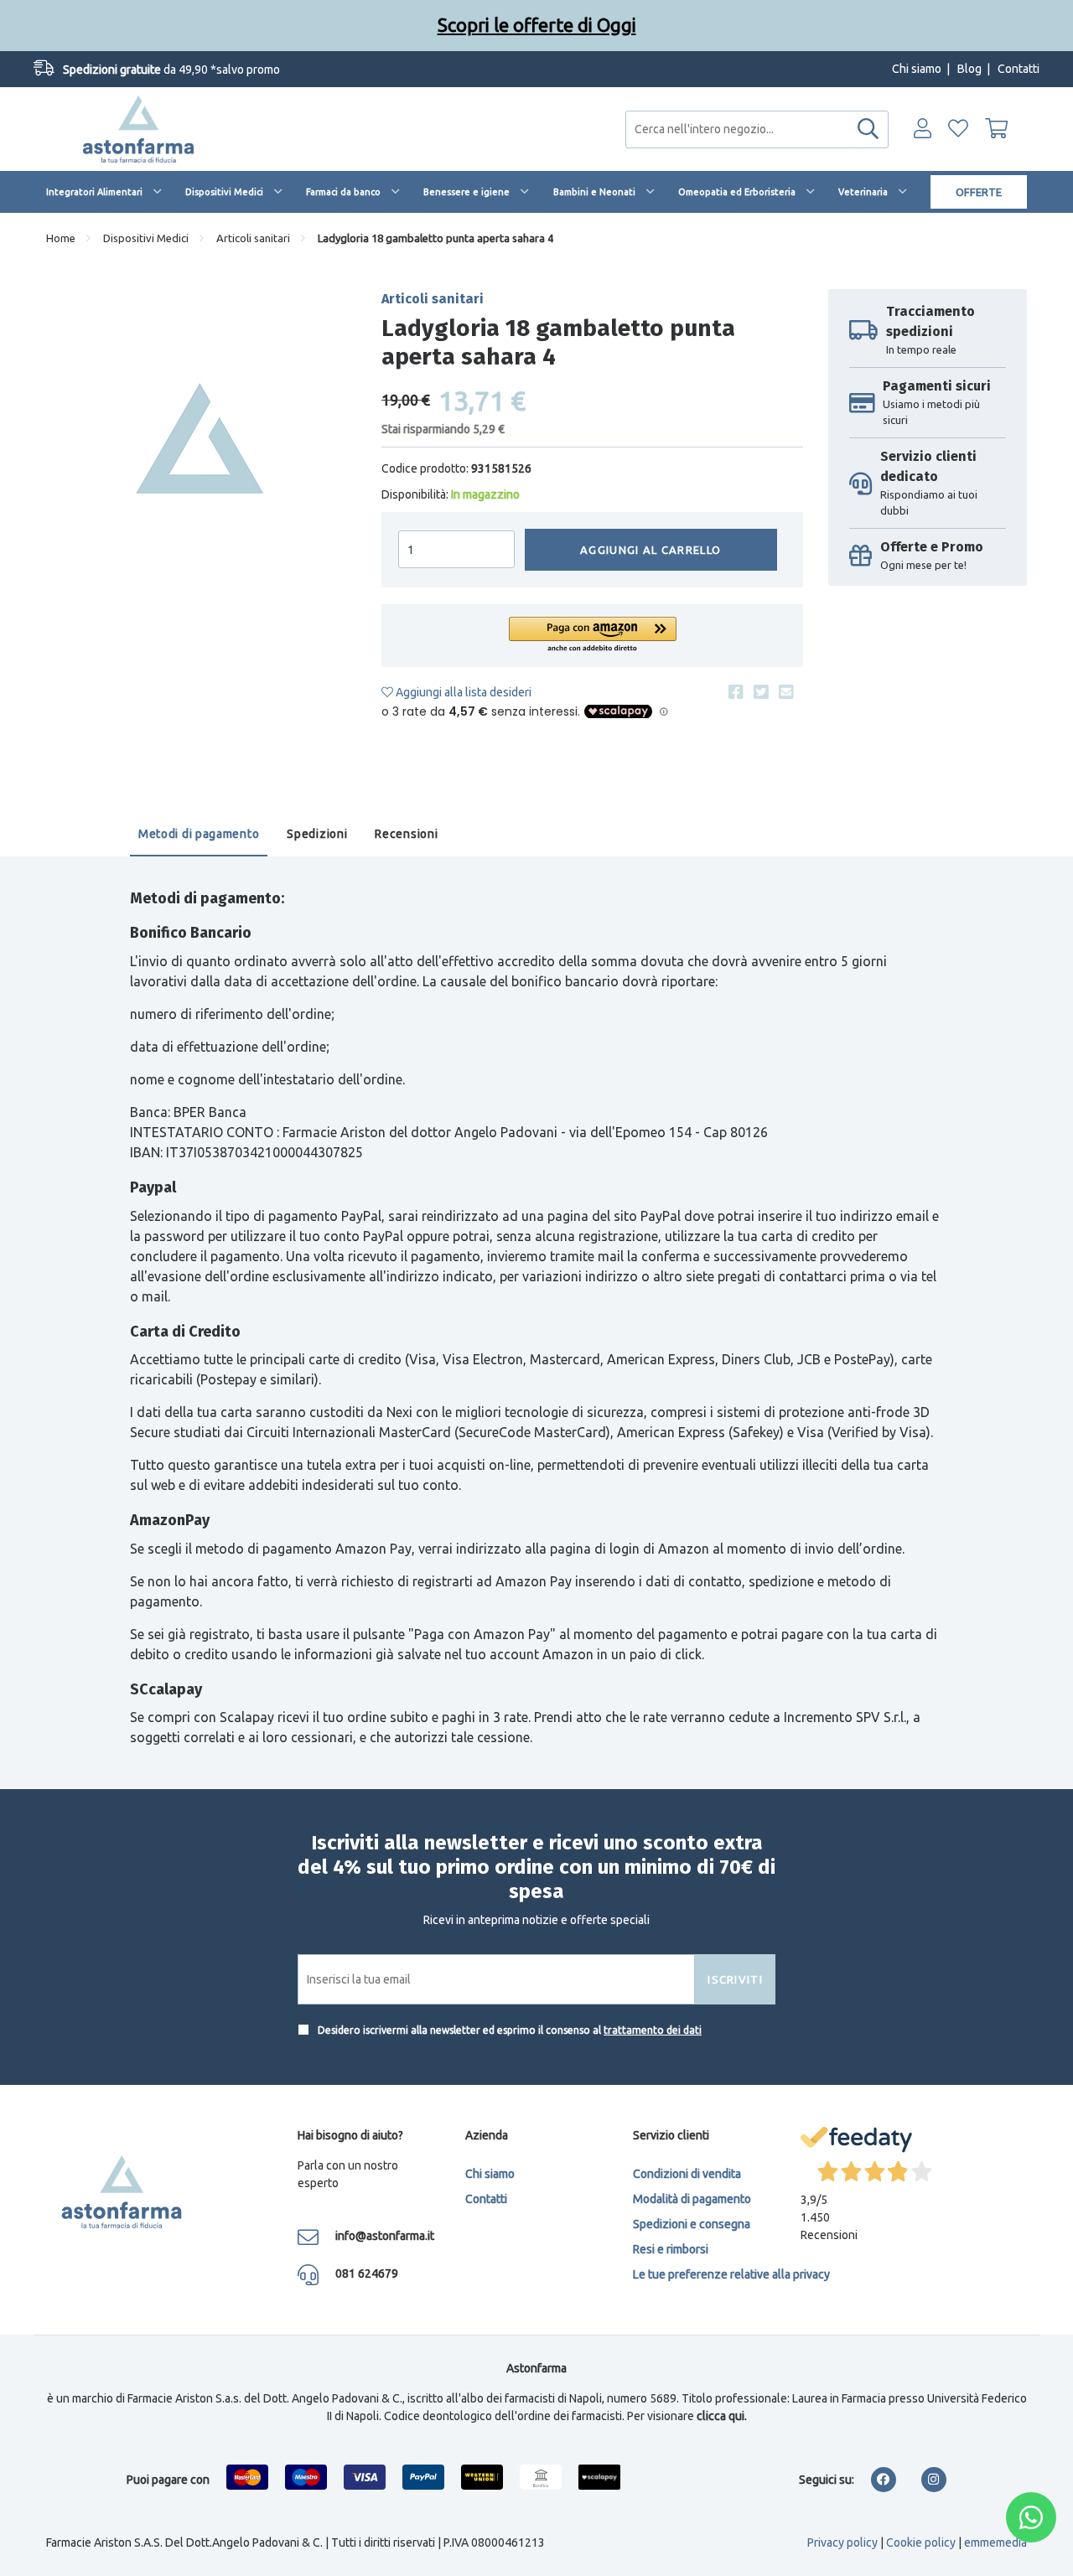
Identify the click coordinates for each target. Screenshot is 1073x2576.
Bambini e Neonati (594, 192)
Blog (969, 69)
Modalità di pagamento (692, 2199)
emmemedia (995, 2542)
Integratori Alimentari (94, 192)
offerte (979, 192)
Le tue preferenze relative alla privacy (731, 2274)
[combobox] (757, 129)
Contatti (1019, 69)
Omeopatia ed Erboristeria (737, 192)
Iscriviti (735, 1979)
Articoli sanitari (253, 238)
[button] (593, 636)
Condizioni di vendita (687, 2174)
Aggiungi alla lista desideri (462, 692)
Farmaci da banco (343, 192)
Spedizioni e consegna (692, 2224)
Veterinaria (863, 192)
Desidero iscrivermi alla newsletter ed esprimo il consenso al (508, 2030)
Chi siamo (917, 69)
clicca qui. (722, 2416)
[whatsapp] (1031, 2517)
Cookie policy (921, 2542)
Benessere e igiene (467, 192)
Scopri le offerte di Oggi (537, 25)
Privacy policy (842, 2542)
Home (61, 238)
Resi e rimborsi (671, 2249)
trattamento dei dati (653, 2030)
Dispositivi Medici (224, 192)
